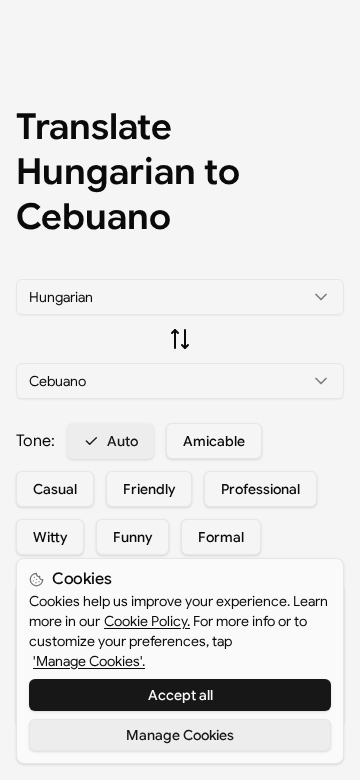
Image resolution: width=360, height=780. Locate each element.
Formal (221, 537)
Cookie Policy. (147, 621)
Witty (50, 537)
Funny (132, 537)
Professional (260, 489)
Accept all (180, 695)
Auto (122, 441)
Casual (55, 489)
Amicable (214, 441)
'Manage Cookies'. (89, 661)
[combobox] (180, 297)
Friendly (149, 489)
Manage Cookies (180, 735)
